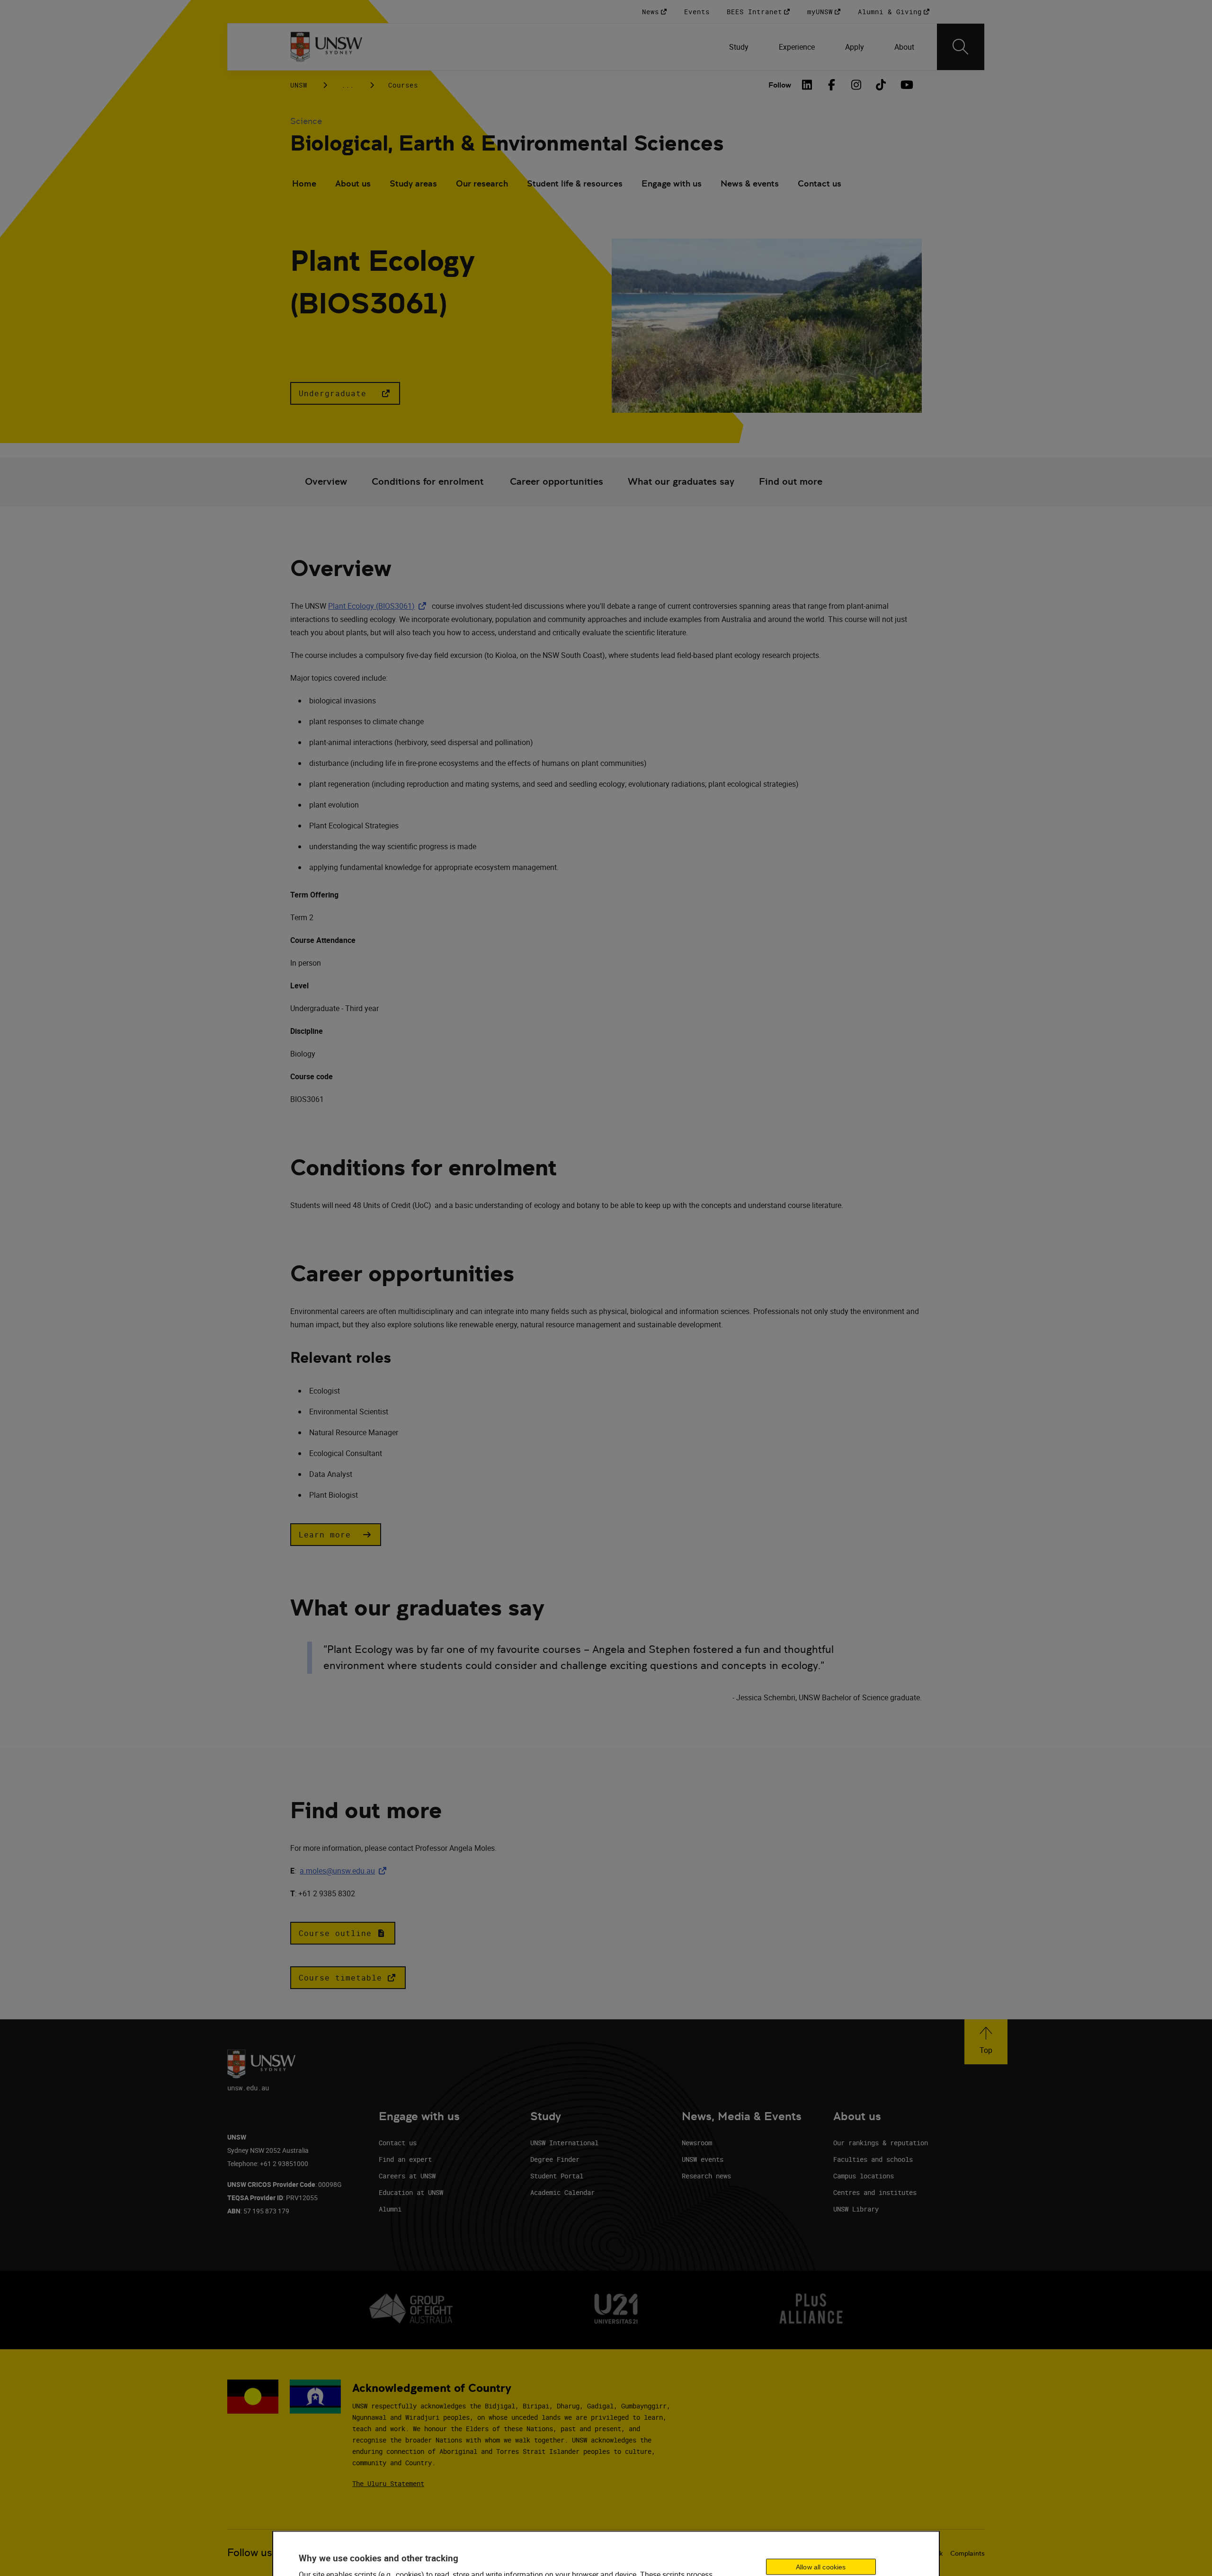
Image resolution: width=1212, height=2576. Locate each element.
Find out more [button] (791, 482)
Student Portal (557, 2176)
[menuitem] (739, 47)
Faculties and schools (873, 2159)
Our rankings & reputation (881, 2143)
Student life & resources (575, 183)
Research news (706, 2176)
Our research (482, 183)
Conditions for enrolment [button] (428, 482)
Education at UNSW (411, 2192)
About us (353, 183)
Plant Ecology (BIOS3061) (379, 606)
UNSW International (564, 2143)
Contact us (820, 183)
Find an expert (405, 2159)
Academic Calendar (562, 2192)
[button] (345, 393)
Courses (403, 85)
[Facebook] (832, 85)
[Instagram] (856, 85)
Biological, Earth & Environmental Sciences (507, 143)
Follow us (250, 2553)
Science (306, 121)
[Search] (961, 47)
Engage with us (672, 183)
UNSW (299, 85)
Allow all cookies (821, 2567)
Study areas (413, 183)
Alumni (390, 2209)
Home (304, 183)
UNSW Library (856, 2209)
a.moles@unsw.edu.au (345, 1871)
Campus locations (864, 2176)
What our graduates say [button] (681, 482)
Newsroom (697, 2143)
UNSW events (703, 2159)
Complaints (967, 2553)
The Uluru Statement (388, 2483)
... (348, 85)
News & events (750, 183)
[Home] (326, 47)
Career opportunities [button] (557, 482)
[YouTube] (906, 85)
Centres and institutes (875, 2192)
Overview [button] (326, 482)
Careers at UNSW (407, 2176)
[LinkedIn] (807, 85)
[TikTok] (881, 85)
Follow (780, 85)
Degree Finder (555, 2159)
